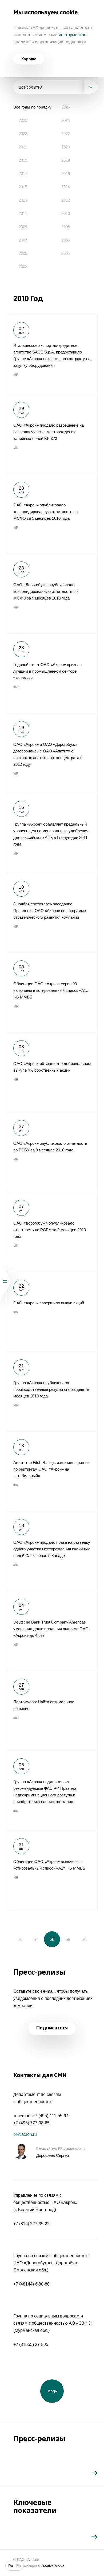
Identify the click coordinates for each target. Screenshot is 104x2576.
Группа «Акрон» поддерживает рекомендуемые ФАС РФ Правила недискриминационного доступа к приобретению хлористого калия (52, 1790)
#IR (16, 375)
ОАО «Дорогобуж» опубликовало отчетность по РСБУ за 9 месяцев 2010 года (52, 1232)
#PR (17, 687)
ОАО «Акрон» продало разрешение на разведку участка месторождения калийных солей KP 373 (52, 434)
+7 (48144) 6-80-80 (31, 2284)
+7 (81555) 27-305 (31, 2344)
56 (20, 1939)
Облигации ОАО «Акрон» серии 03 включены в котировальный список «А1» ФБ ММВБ (52, 992)
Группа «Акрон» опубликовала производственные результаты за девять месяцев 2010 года (52, 1391)
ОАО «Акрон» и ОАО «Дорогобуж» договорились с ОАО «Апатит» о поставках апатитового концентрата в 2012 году (52, 753)
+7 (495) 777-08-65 (31, 2123)
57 (36, 1939)
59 (68, 1939)
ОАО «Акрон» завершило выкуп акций (52, 1312)
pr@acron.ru (25, 2134)
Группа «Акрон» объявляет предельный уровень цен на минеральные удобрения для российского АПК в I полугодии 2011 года (52, 833)
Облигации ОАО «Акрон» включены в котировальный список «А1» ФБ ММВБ (52, 1870)
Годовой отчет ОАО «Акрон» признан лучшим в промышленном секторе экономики (52, 673)
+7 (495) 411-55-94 (51, 2116)
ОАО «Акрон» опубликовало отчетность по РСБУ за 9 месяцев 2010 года (52, 1152)
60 (84, 1939)
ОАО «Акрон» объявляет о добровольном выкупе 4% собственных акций (52, 1072)
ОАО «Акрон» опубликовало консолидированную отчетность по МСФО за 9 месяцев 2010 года (52, 514)
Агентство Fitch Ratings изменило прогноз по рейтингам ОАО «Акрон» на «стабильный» (52, 1471)
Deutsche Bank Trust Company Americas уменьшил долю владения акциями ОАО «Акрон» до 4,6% (52, 1631)
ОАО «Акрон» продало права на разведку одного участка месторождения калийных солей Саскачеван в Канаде (52, 1551)
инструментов (73, 35)
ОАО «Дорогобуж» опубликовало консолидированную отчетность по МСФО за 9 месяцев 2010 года (52, 593)
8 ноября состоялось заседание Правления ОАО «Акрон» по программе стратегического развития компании (52, 913)
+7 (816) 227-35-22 (31, 2224)
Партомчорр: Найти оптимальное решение (52, 1711)
